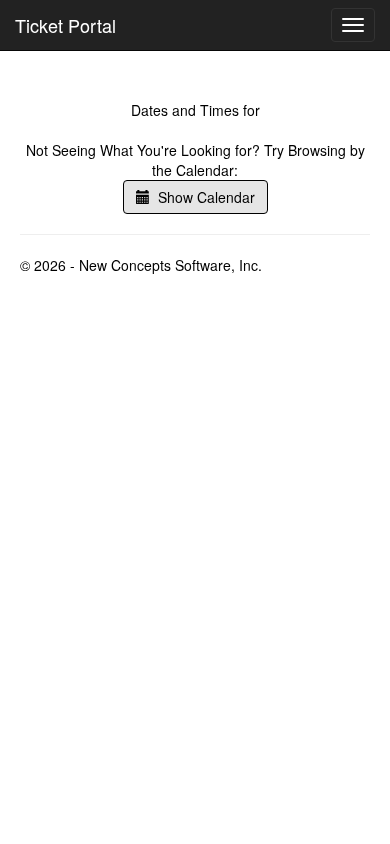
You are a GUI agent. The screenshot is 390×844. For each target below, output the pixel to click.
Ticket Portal (65, 25)
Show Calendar (202, 197)
